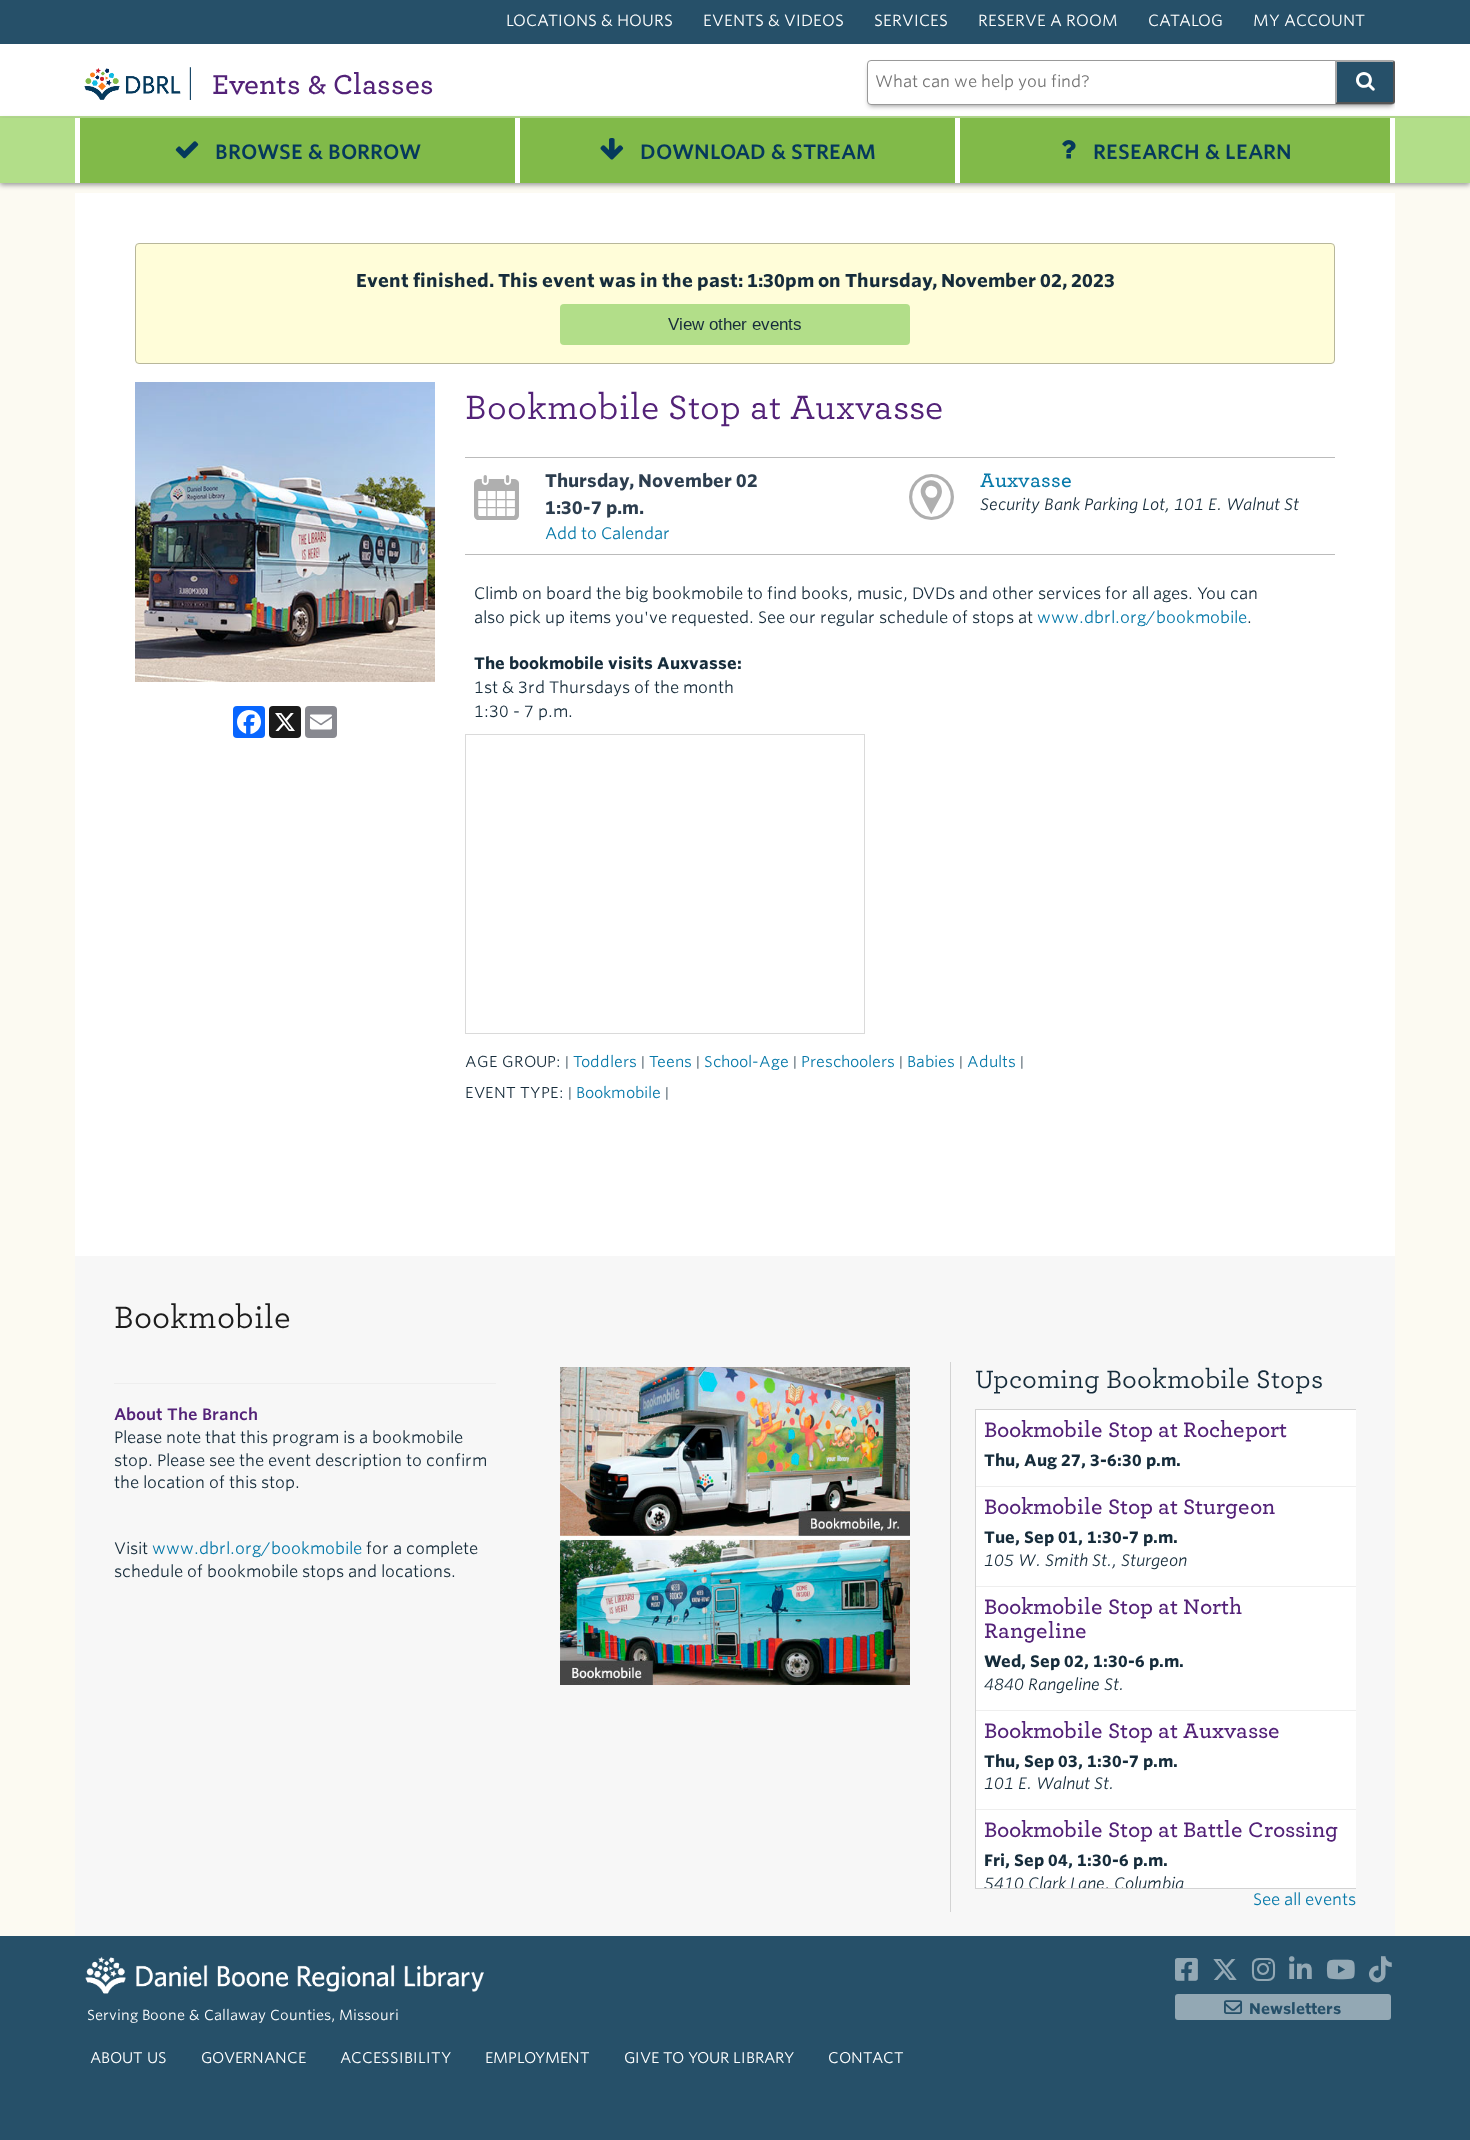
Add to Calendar (607, 533)
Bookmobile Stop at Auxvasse (1132, 1731)
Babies (931, 1061)
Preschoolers (848, 1061)
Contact (866, 2058)
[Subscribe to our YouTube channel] (1340, 1974)
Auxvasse (1026, 480)
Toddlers (605, 1061)
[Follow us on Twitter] (1225, 1974)
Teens (670, 1061)
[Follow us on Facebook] (1186, 1974)
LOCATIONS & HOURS (589, 20)
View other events (735, 324)
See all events (1304, 1899)
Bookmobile (618, 1092)
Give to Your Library (709, 2058)
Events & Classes (323, 84)
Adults (991, 1061)
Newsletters (1295, 2009)
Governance (253, 2058)
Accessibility (395, 2058)
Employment (537, 2058)
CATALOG (1185, 20)
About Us (128, 2058)
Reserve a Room (1048, 20)
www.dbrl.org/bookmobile (1142, 617)
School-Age (746, 1061)
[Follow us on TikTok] (1380, 1974)
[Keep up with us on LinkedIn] (1300, 1974)
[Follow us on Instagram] (1263, 1974)
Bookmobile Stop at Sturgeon (1129, 1507)
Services (911, 20)
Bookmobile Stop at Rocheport (1135, 1430)
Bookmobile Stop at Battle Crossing (1161, 1830)
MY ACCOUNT (1309, 20)
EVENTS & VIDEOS (773, 20)
